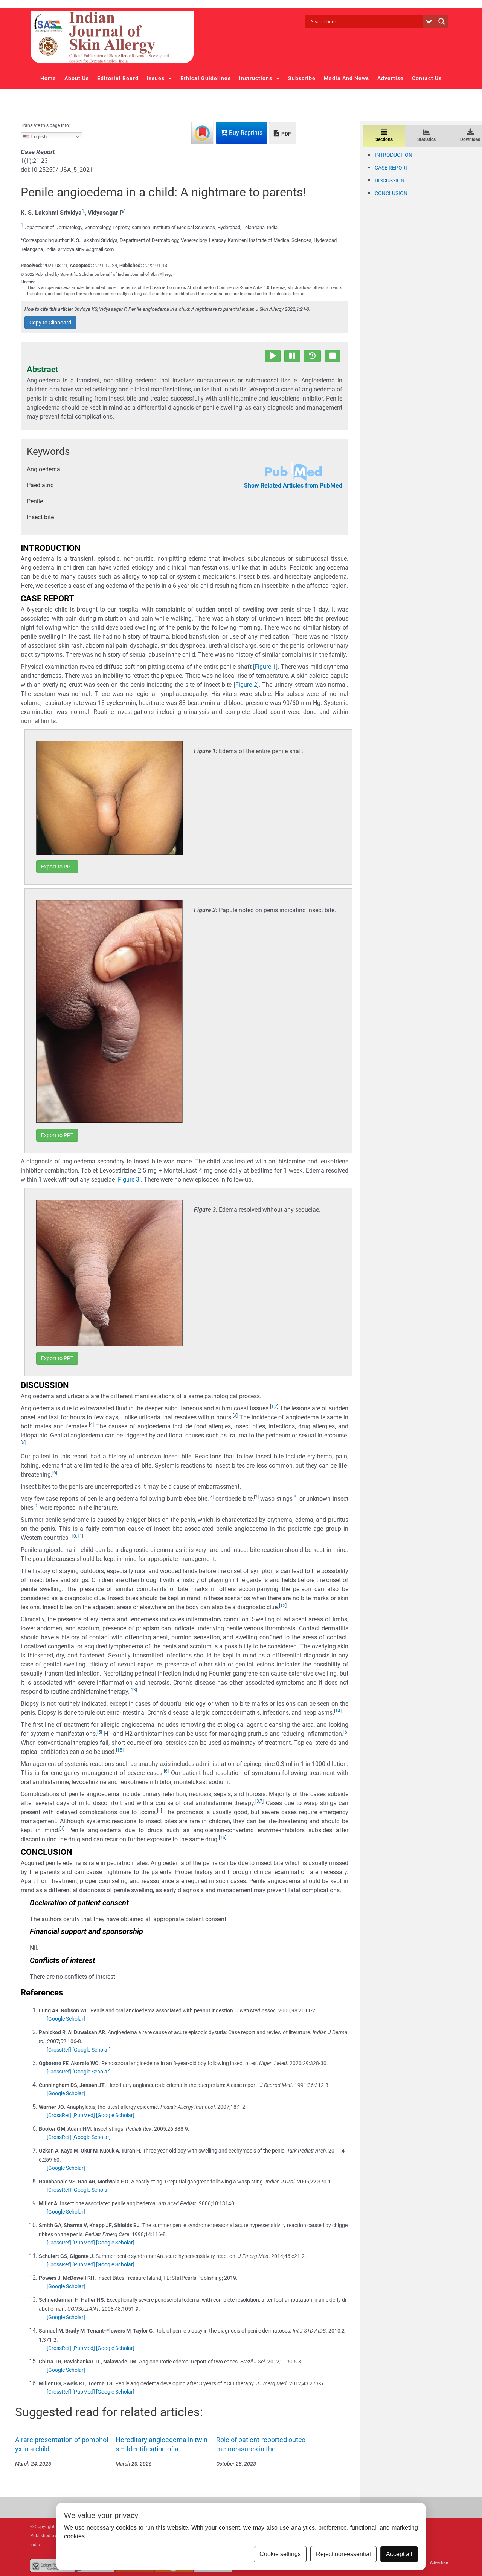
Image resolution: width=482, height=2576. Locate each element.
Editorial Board (118, 78)
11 (79, 1536)
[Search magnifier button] (442, 21)
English (38, 137)
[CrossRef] (59, 2050)
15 (120, 1750)
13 (133, 1690)
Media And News (346, 78)
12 (283, 1605)
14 (338, 1711)
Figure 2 (246, 685)
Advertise (390, 78)
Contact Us (427, 78)
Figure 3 (129, 1179)
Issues (156, 78)
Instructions (256, 78)
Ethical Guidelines (206, 78)
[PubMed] (84, 2115)
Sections (384, 139)
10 (73, 1536)
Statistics (426, 139)
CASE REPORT (391, 168)
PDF (286, 134)
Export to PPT (57, 867)
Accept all (399, 2554)
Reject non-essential (343, 2554)
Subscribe (302, 78)
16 (223, 1838)
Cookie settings (280, 2554)
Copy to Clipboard (50, 323)
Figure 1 (265, 667)
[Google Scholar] (66, 2019)
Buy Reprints (245, 133)
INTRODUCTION (394, 155)
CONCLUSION (391, 193)
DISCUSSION (390, 180)
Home (48, 78)
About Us (77, 78)
